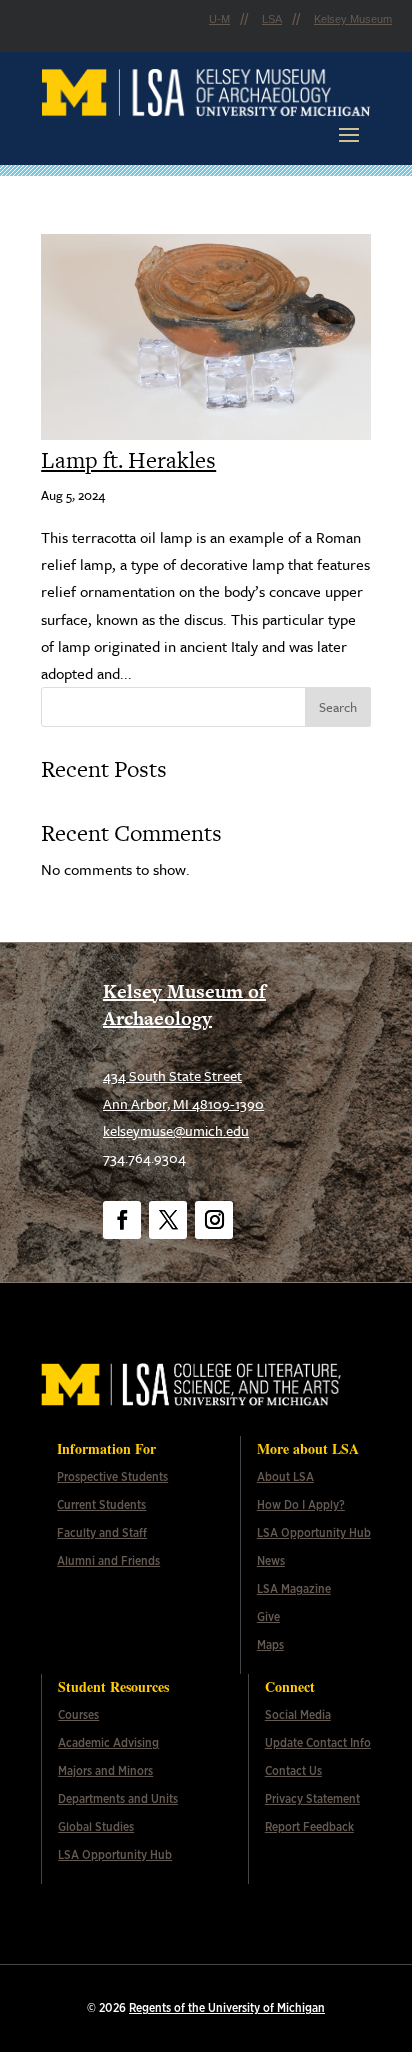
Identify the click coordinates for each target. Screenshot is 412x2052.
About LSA (285, 1477)
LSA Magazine (294, 1589)
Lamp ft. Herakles (128, 460)
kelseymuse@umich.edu (176, 1130)
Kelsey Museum (353, 19)
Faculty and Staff (102, 1533)
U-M (219, 19)
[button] (349, 134)
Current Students (101, 1505)
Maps (270, 1645)
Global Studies (96, 1827)
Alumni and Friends (108, 1561)
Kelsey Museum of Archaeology (184, 1005)
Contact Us (293, 1771)
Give (268, 1617)
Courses (78, 1715)
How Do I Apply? (301, 1505)
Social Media (298, 1715)
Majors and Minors (105, 1771)
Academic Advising (108, 1743)
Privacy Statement (312, 1799)
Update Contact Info (318, 1743)
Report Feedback (309, 1827)
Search (338, 707)
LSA (272, 19)
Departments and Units (118, 1799)
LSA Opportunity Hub (314, 1533)
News (271, 1561)
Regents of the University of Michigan (227, 2008)
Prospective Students (112, 1477)
